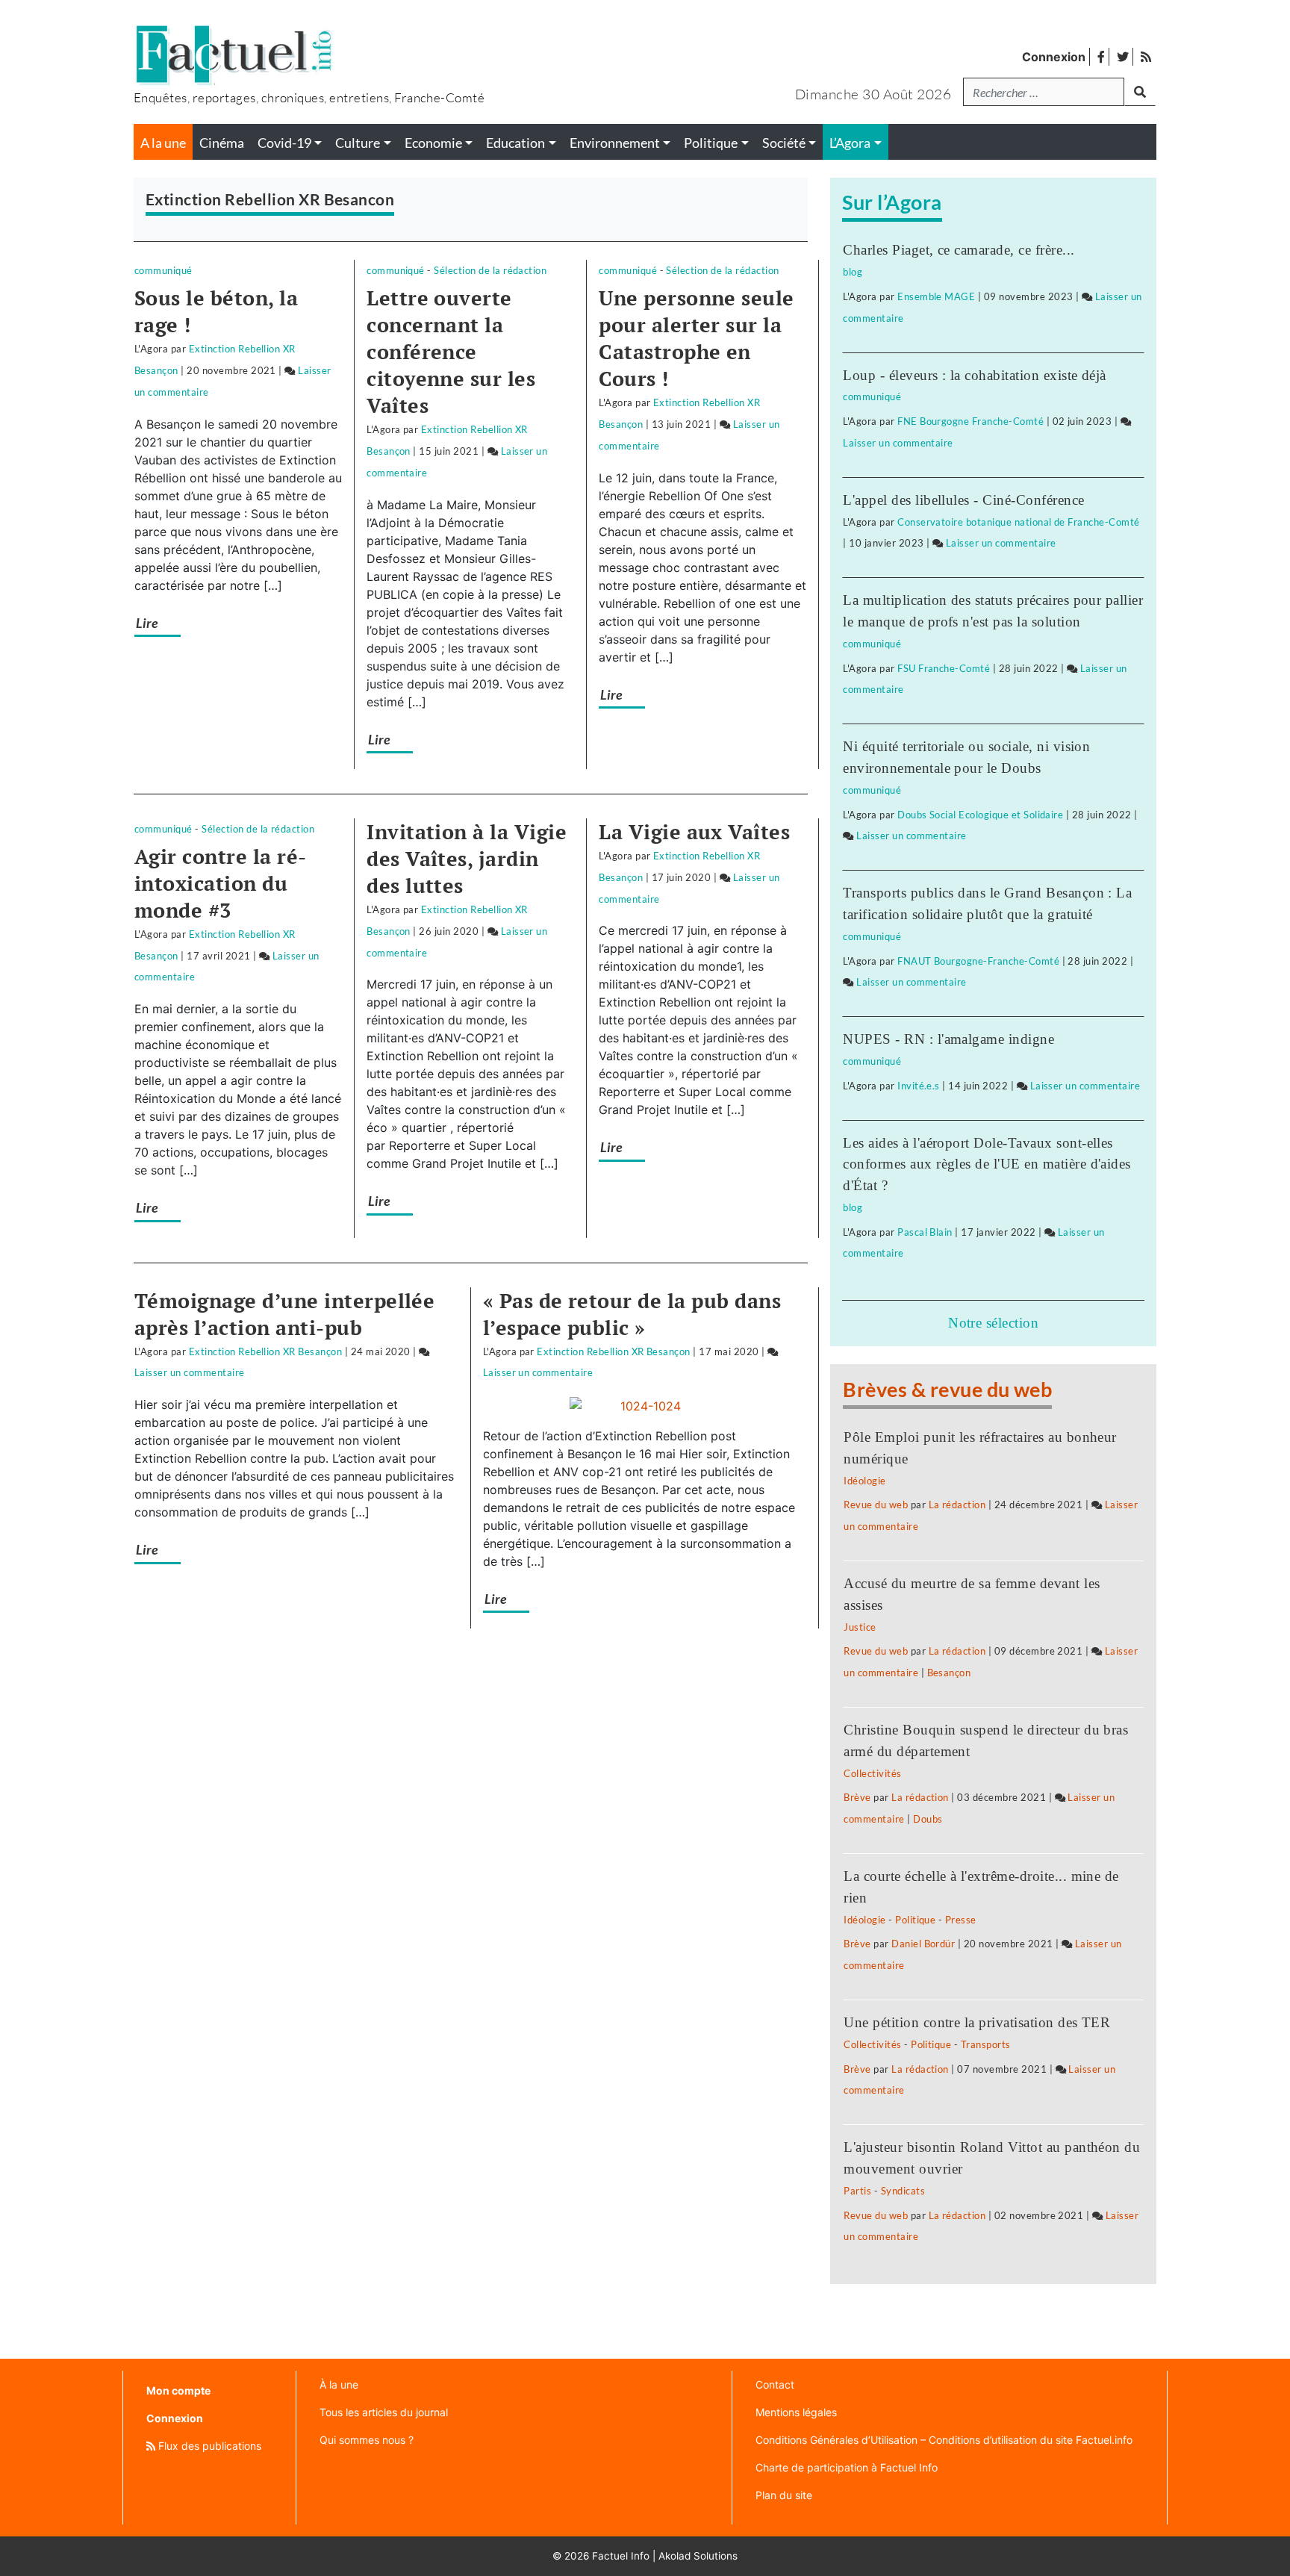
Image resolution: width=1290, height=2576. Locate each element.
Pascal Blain (925, 1232)
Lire (147, 623)
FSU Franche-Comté (944, 668)
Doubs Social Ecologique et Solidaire (980, 815)
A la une (163, 143)
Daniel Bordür (923, 1944)
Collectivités (872, 1773)
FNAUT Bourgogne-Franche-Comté (978, 961)
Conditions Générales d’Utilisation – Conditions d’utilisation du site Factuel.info (944, 2440)
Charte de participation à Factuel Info (847, 2467)
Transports (986, 2044)
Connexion (1054, 57)
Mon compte (178, 2390)
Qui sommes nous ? (367, 2440)
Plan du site (784, 2495)
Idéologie (864, 1481)
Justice (860, 1627)
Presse (961, 1920)
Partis (857, 2191)
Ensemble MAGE (936, 296)
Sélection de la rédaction (490, 270)
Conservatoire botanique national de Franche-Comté (1019, 522)
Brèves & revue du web (947, 1389)
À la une (339, 2384)
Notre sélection (993, 1323)
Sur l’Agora (892, 202)
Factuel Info (621, 2556)
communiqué (163, 270)
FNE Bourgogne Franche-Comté (970, 421)
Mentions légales (796, 2412)
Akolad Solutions (698, 2556)
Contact (775, 2384)
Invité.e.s (919, 1086)
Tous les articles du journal (384, 2412)
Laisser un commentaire (190, 1372)
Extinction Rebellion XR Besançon (265, 1351)
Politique (915, 1920)
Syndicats (903, 2191)
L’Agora (850, 143)
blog (853, 272)
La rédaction (957, 1505)
